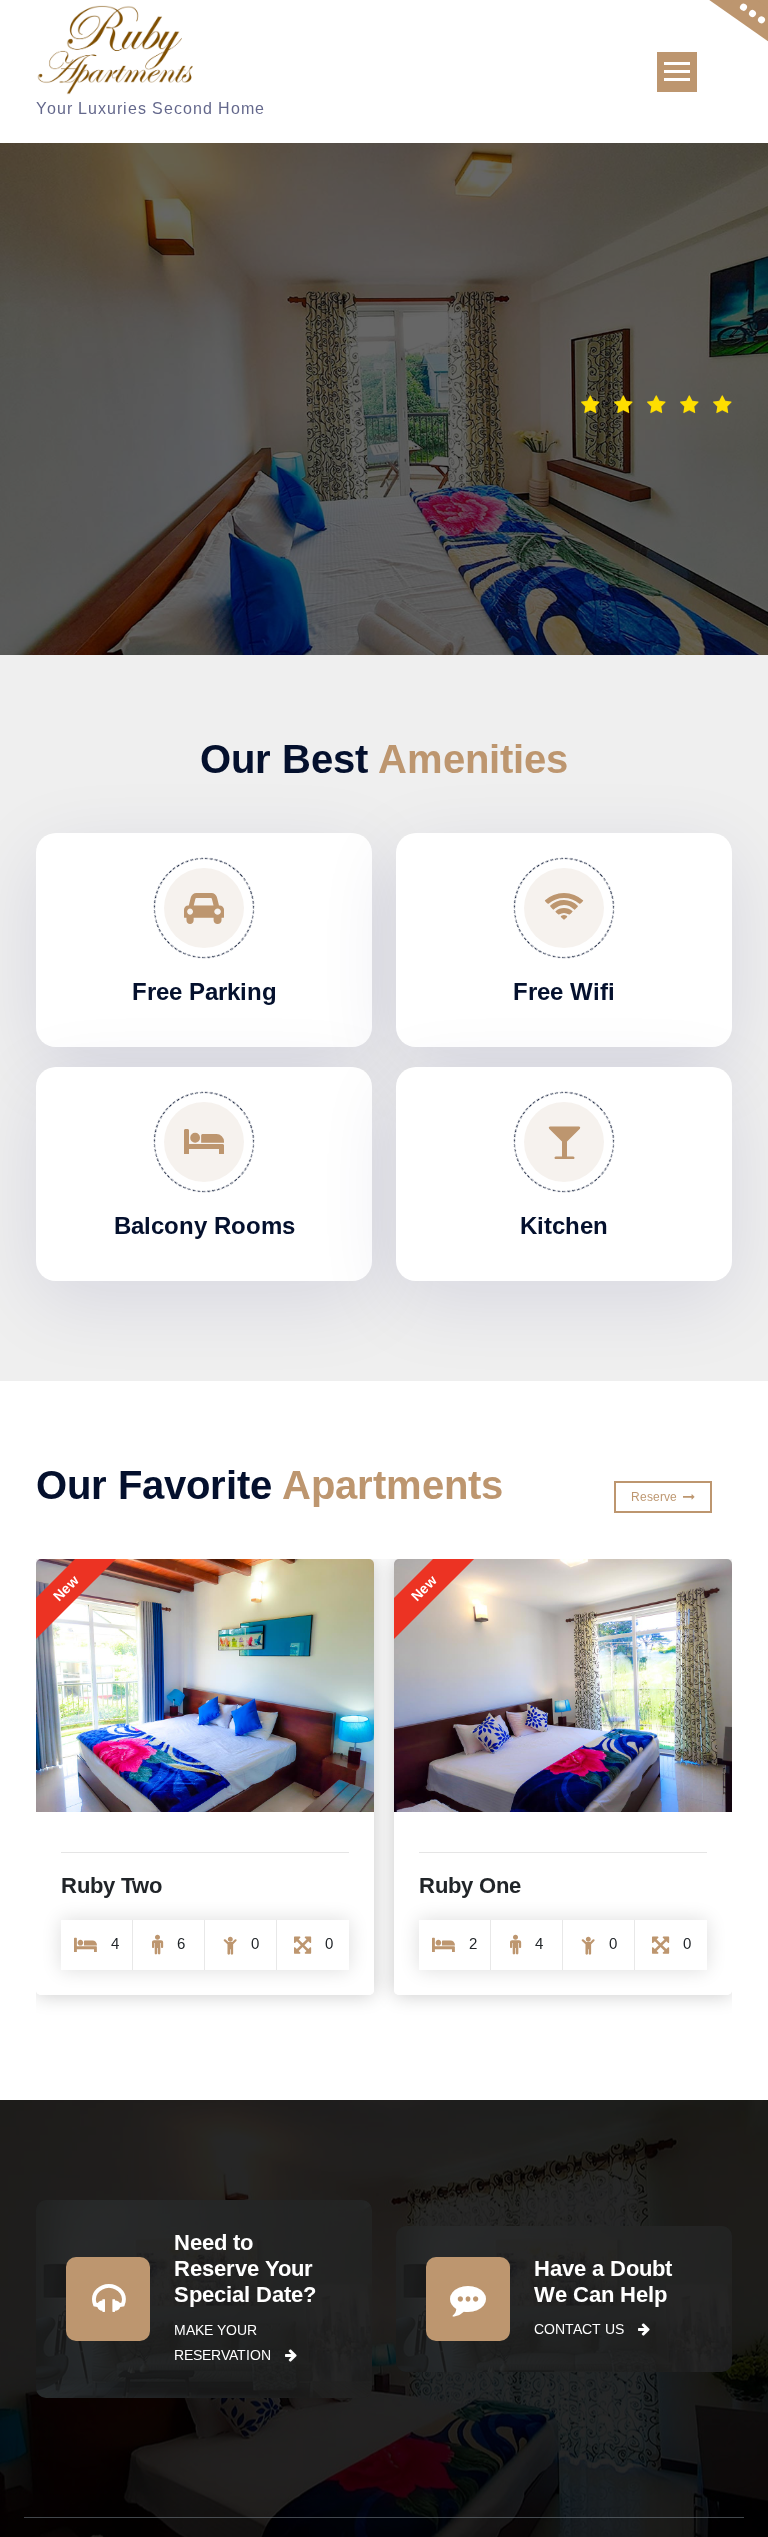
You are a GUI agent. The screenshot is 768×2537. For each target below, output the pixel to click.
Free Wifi (564, 991)
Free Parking (204, 991)
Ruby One (470, 1885)
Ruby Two (111, 1885)
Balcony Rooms (204, 1225)
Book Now (648, 449)
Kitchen (564, 1225)
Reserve (657, 1497)
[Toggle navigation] (677, 72)
